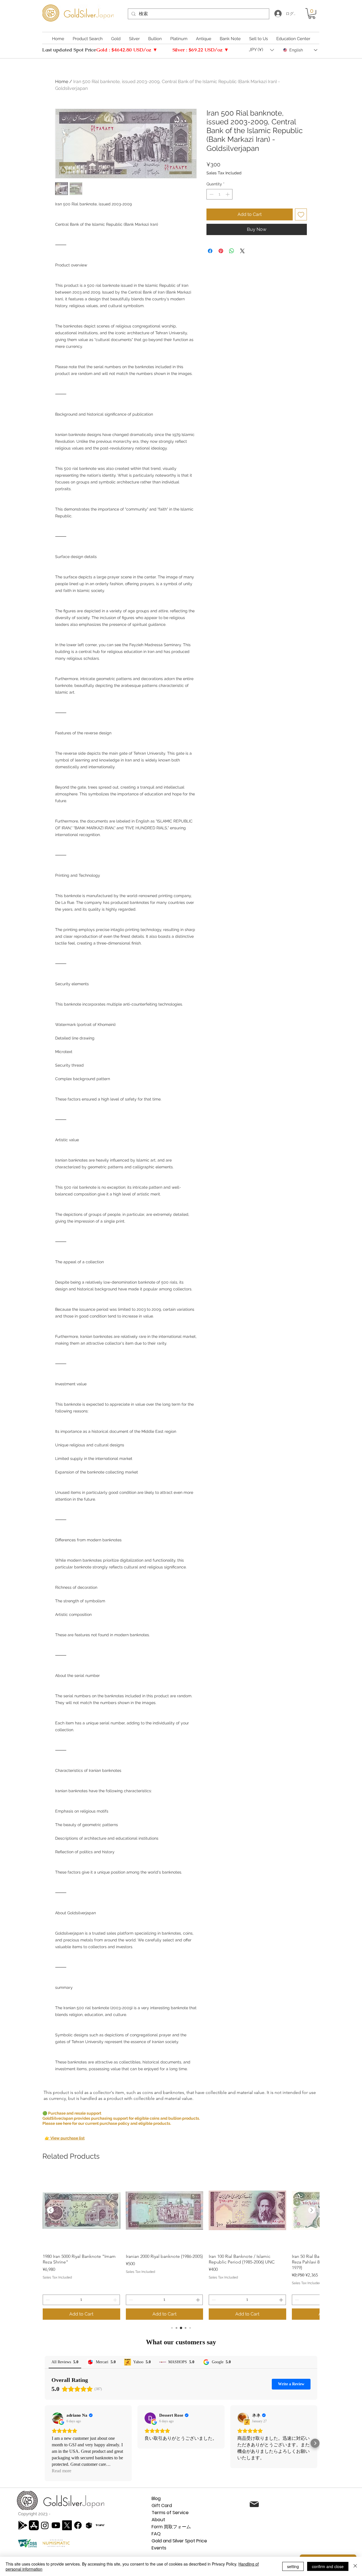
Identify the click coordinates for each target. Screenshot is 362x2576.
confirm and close (328, 2566)
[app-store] (34, 2525)
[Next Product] (312, 2210)
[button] (312, 14)
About (158, 2520)
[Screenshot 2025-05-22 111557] (89, 2525)
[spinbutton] (219, 194)
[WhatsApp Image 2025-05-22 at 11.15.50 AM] (100, 2525)
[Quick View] (81, 2210)
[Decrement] (211, 194)
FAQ (156, 2534)
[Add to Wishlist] (301, 214)
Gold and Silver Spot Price (179, 2541)
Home (62, 82)
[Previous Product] (50, 2210)
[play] (23, 2525)
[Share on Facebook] (210, 251)
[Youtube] (56, 2525)
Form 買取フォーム (171, 2527)
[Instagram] (45, 2525)
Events (159, 2548)
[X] (67, 2525)
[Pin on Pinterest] (221, 251)
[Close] (355, 2566)
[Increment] (228, 194)
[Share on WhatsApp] (232, 251)
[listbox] (261, 50)
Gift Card (162, 2506)
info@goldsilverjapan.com (309, 2505)
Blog (156, 2498)
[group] (181, 2246)
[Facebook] (78, 2525)
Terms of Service (170, 2513)
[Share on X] (242, 251)
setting (293, 2566)
